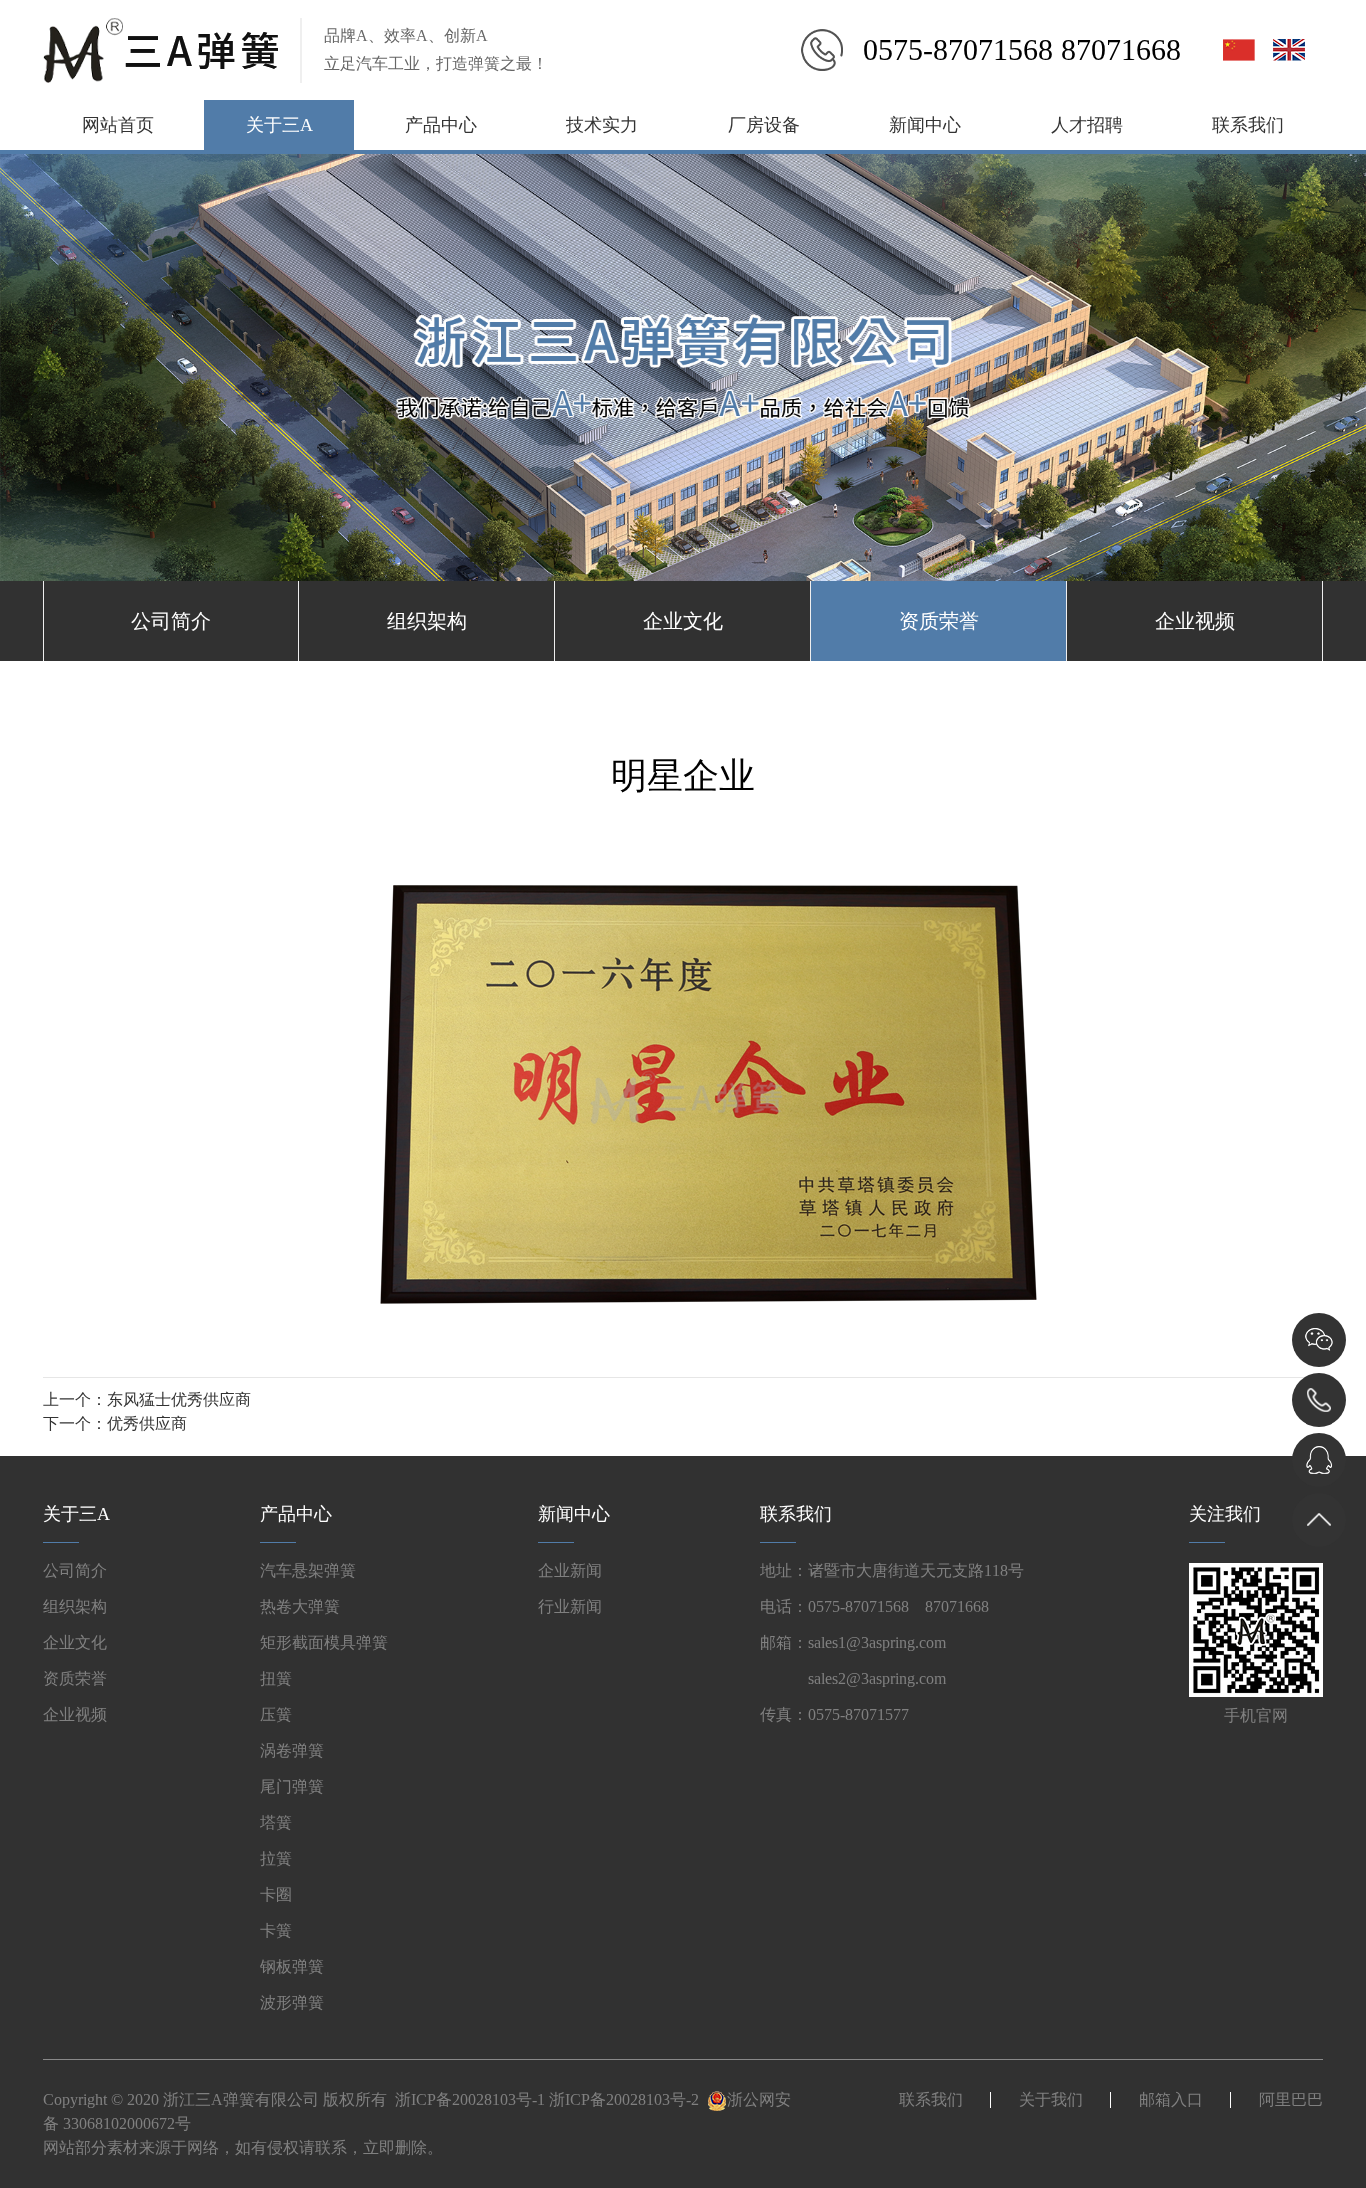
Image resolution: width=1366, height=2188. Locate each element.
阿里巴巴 (1291, 2099)
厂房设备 (764, 125)
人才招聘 (1087, 125)
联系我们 (1248, 125)
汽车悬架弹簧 (308, 1570)
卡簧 (276, 1930)
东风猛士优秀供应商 (179, 1399)
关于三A (279, 125)
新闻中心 (925, 125)
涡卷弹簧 (292, 1750)
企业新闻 (570, 1570)
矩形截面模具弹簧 (324, 1642)
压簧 (276, 1714)
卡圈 (276, 1894)
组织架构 (427, 621)
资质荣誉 (939, 621)
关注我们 (1225, 1514)
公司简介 (171, 621)
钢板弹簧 (292, 1966)
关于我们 (1051, 2099)
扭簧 (276, 1678)
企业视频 (1195, 621)
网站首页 (118, 125)
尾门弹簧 (292, 1786)
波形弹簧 (292, 2002)
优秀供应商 (147, 1423)
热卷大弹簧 (300, 1606)
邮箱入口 (1171, 2099)
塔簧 (276, 1822)
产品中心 (441, 125)
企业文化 (683, 621)
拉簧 (276, 1858)
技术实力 (602, 125)
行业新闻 (570, 1606)
